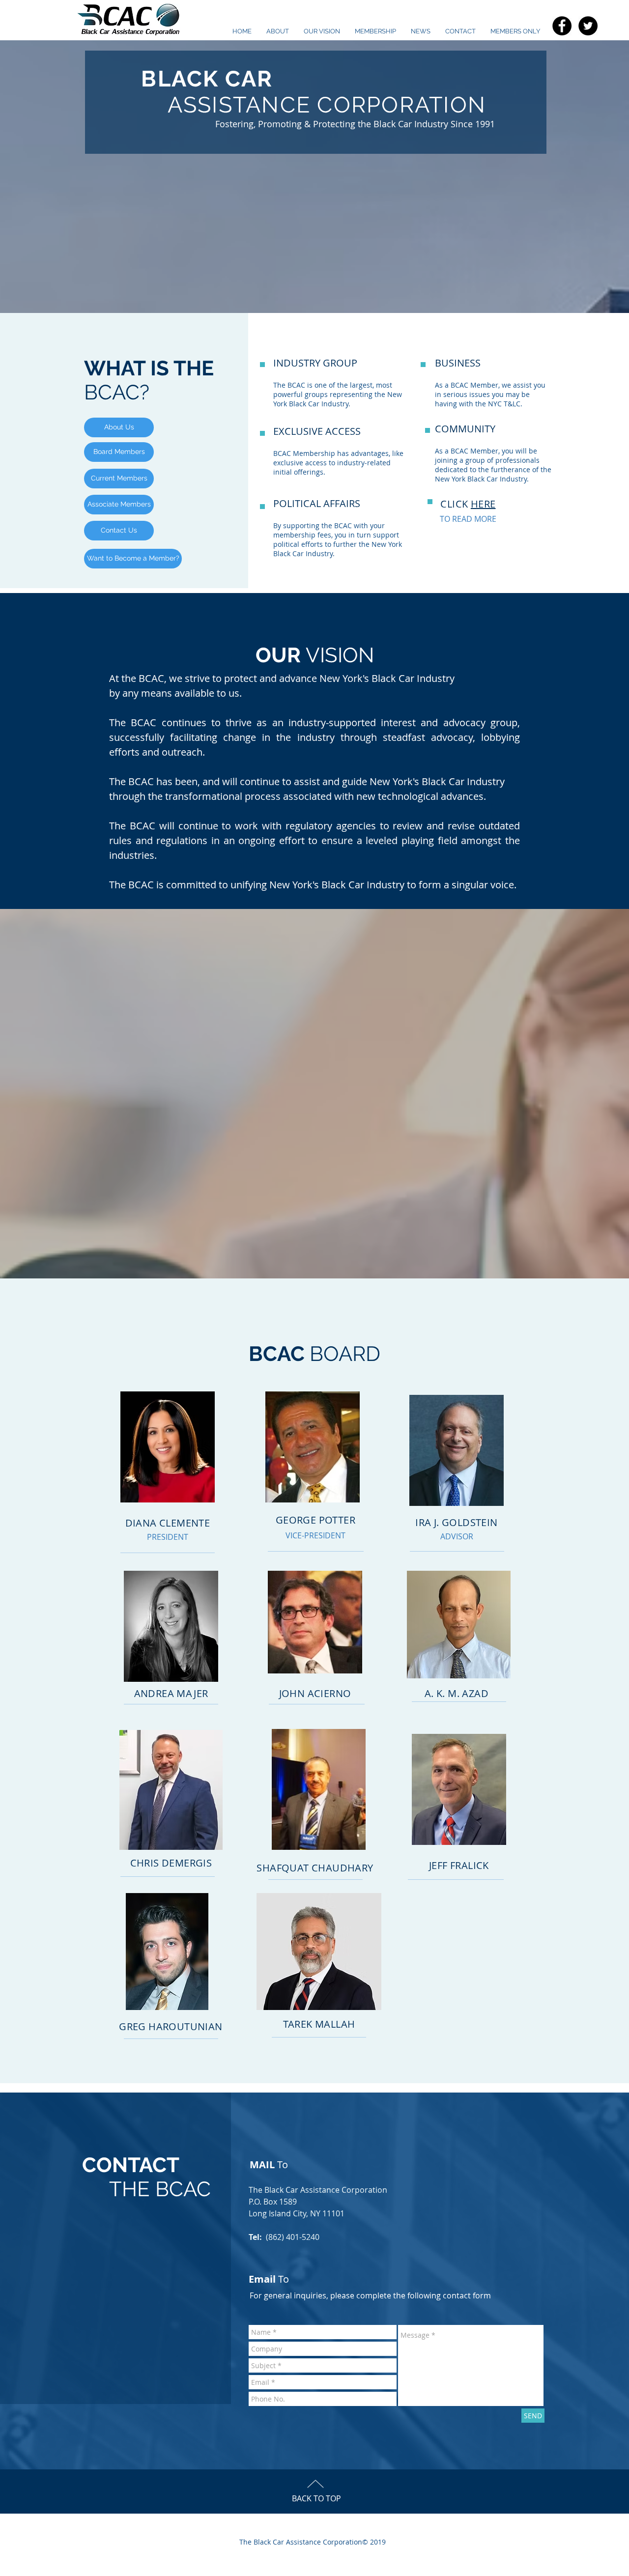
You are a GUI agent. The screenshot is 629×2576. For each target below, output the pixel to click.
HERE (483, 504)
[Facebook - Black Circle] (562, 26)
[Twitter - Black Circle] (588, 26)
